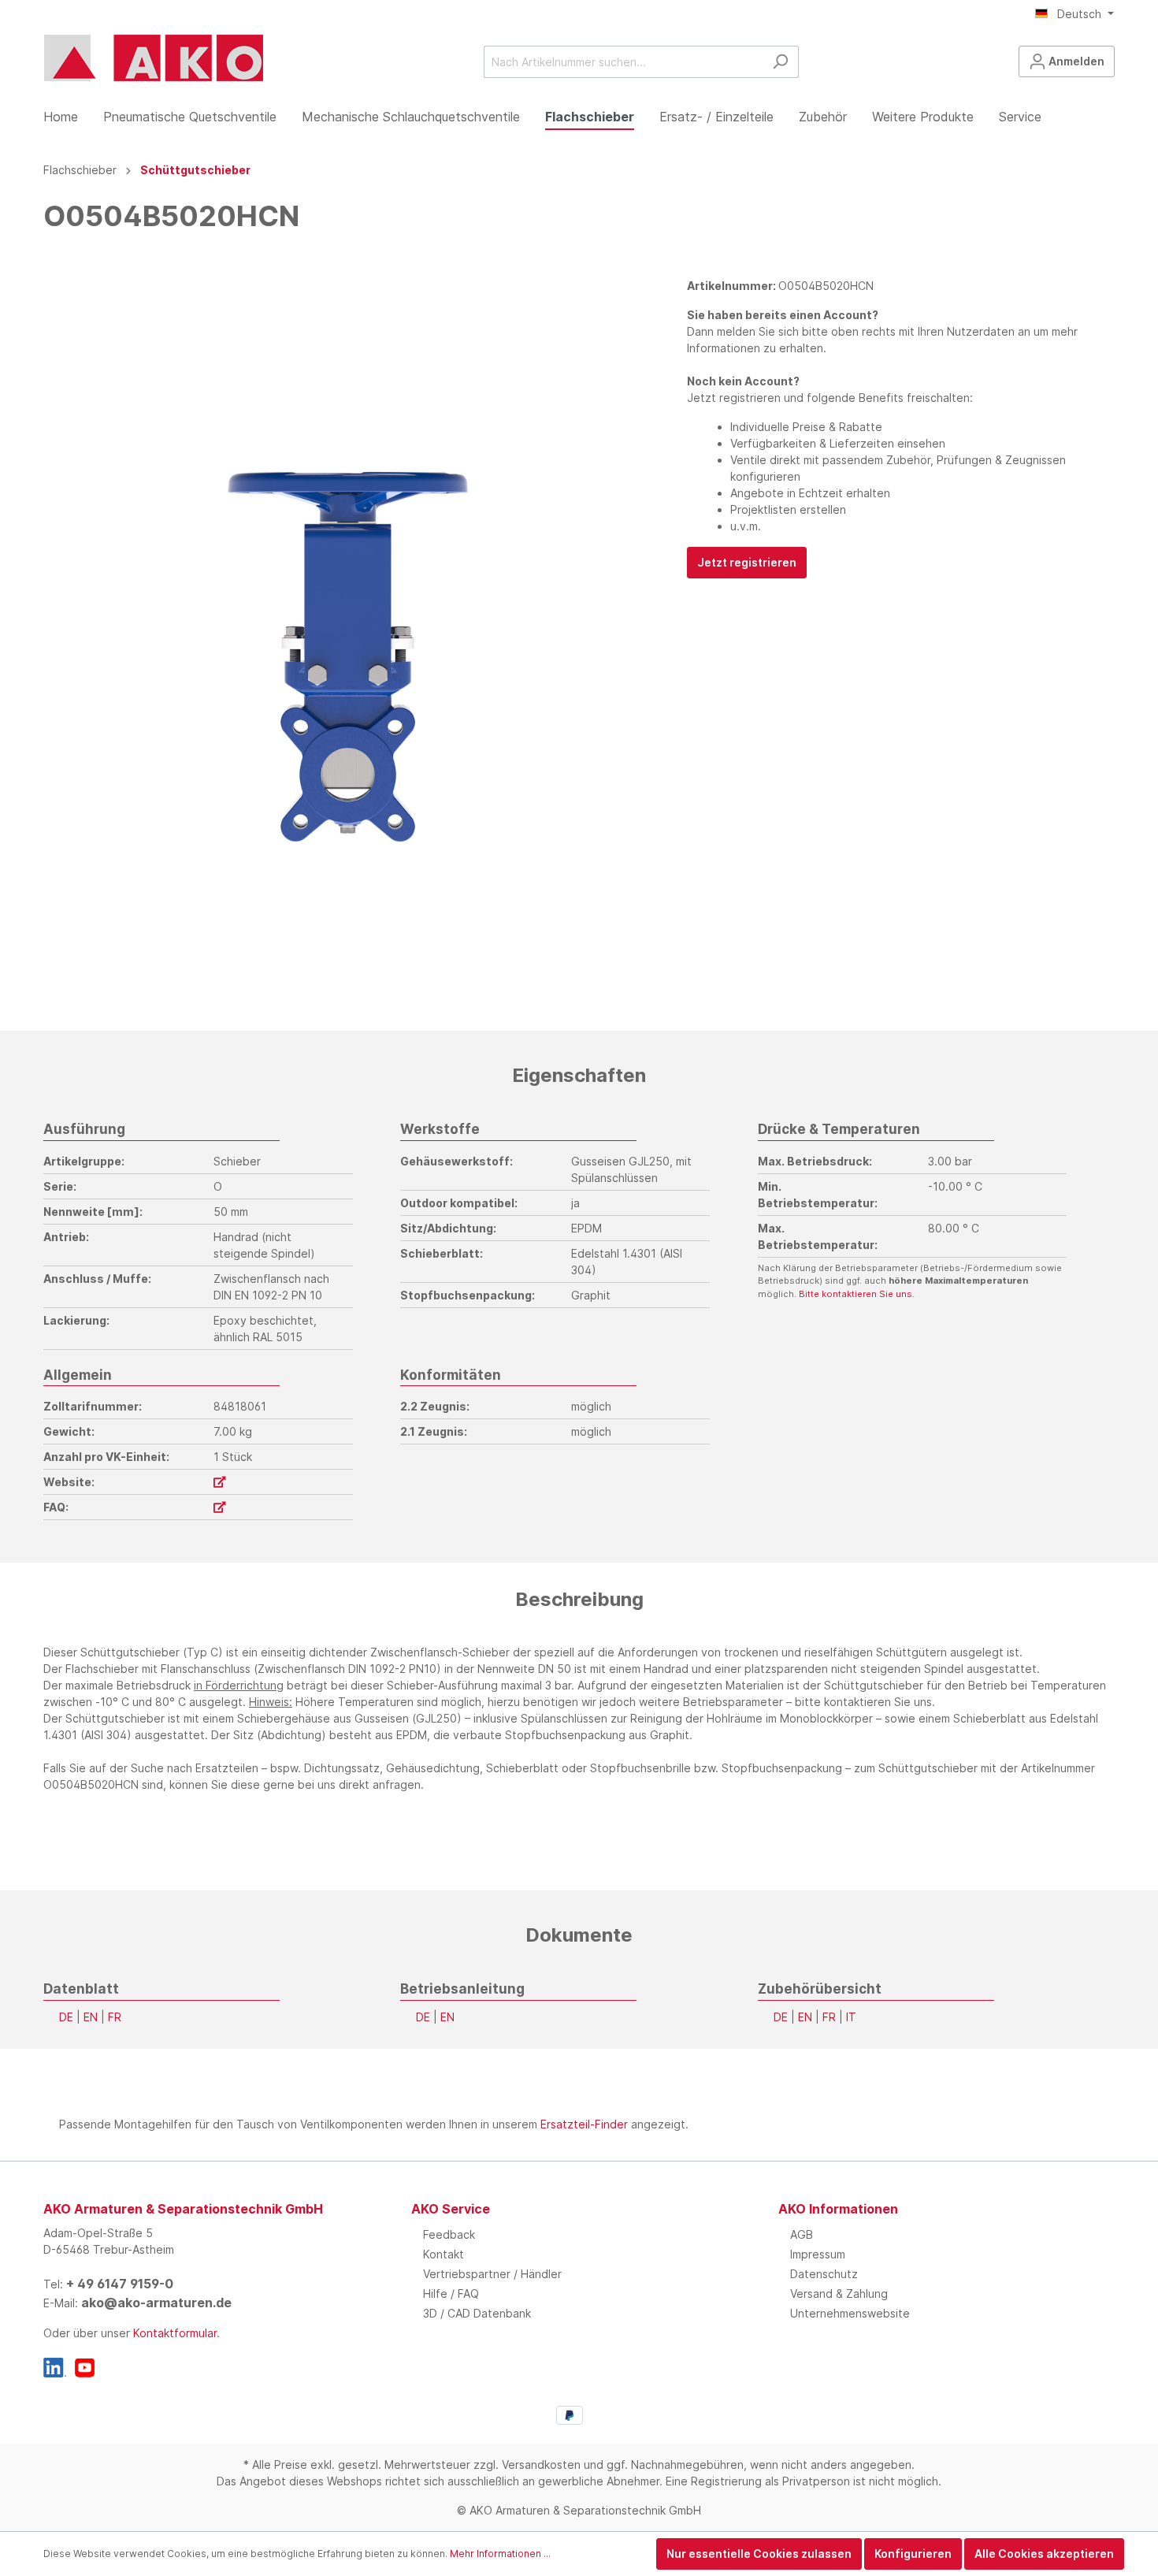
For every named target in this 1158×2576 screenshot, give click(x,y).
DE (66, 2017)
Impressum (818, 2254)
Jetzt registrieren (747, 562)
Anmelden (1075, 61)
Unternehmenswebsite (850, 2313)
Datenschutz (824, 2274)
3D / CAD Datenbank (477, 2313)
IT (851, 2017)
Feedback (449, 2234)
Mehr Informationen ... (500, 2554)
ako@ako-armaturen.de (156, 2303)
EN (91, 2017)
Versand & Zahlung (839, 2293)
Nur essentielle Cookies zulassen (759, 2554)
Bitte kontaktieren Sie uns (856, 1294)
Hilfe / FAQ (451, 2293)
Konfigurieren (913, 2554)
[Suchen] (780, 62)
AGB (802, 2234)
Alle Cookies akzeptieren (1044, 2554)
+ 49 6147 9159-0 (120, 2284)
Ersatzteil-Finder (584, 2124)
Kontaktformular (175, 2333)
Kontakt (444, 2254)
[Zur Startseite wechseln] (154, 58)
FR (115, 2017)
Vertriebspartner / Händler (492, 2274)
